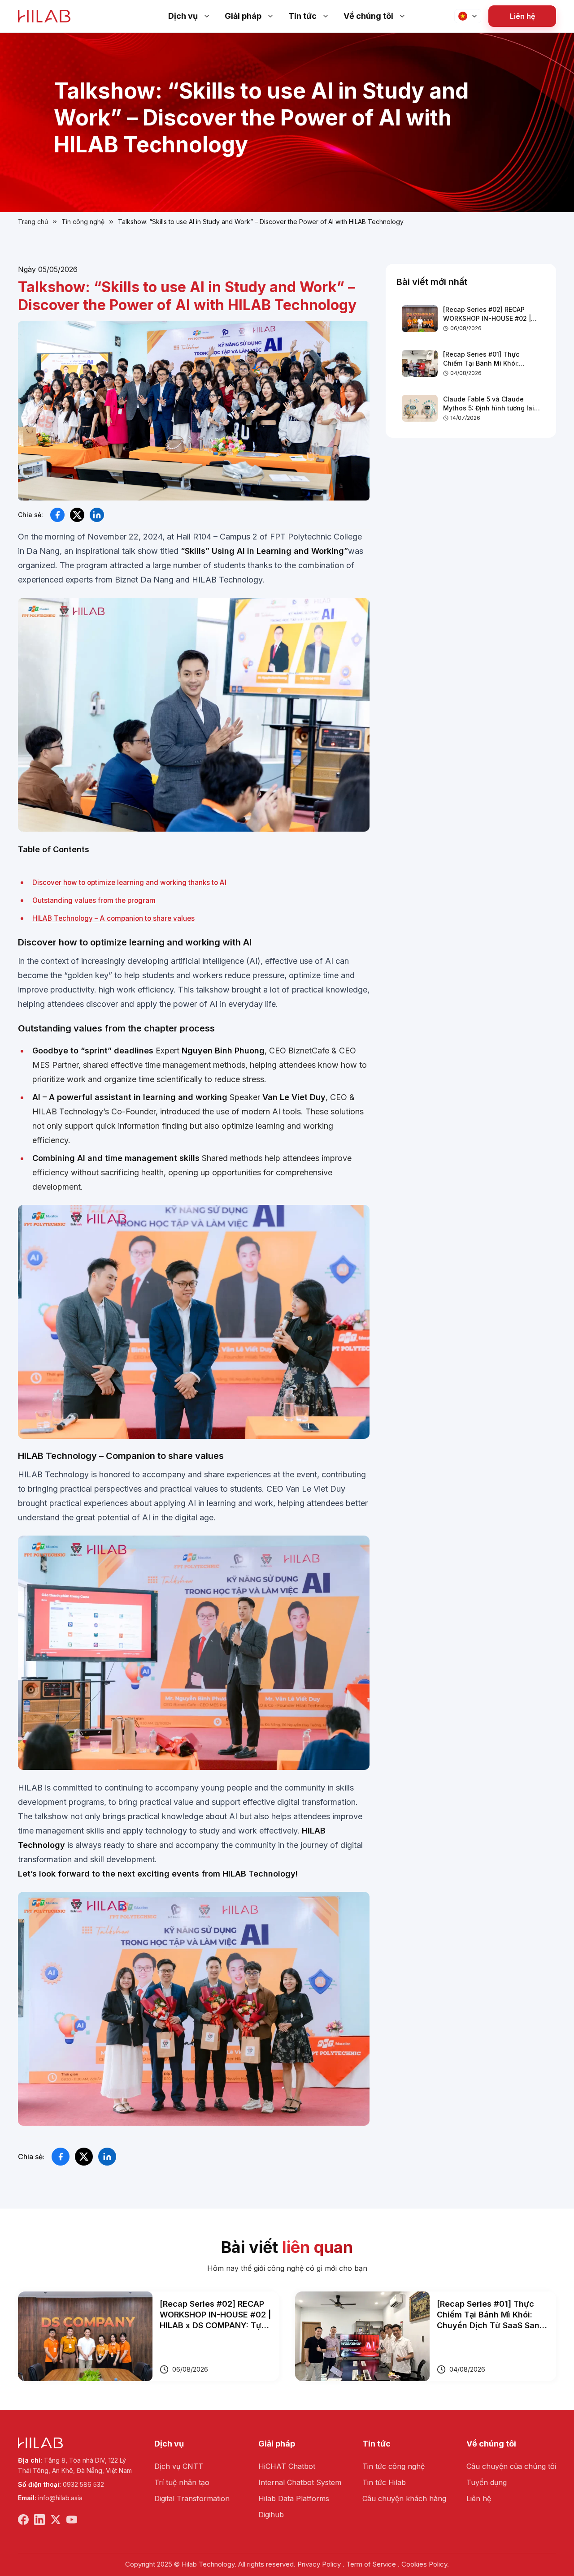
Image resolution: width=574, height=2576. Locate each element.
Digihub (271, 2515)
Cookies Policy (424, 2564)
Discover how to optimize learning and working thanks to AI (129, 882)
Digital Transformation (192, 2498)
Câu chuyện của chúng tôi (511, 2466)
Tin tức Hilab (384, 2482)
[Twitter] (56, 2520)
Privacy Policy (319, 2564)
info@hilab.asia (60, 2498)
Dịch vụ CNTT (179, 2466)
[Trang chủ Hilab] (44, 16)
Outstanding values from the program (94, 900)
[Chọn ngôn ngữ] (468, 16)
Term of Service (371, 2564)
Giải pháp (243, 16)
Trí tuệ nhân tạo (182, 2482)
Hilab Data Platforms (294, 2498)
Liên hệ (522, 16)
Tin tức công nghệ (394, 2466)
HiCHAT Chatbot (287, 2466)
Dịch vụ (183, 16)
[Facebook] (23, 2520)
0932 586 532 (83, 2484)
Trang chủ (33, 222)
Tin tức (302, 16)
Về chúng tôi (368, 16)
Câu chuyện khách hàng (404, 2498)
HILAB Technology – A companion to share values (113, 918)
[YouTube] (72, 2520)
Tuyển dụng (487, 2482)
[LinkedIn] (39, 2520)
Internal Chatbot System (300, 2482)
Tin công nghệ (83, 222)
